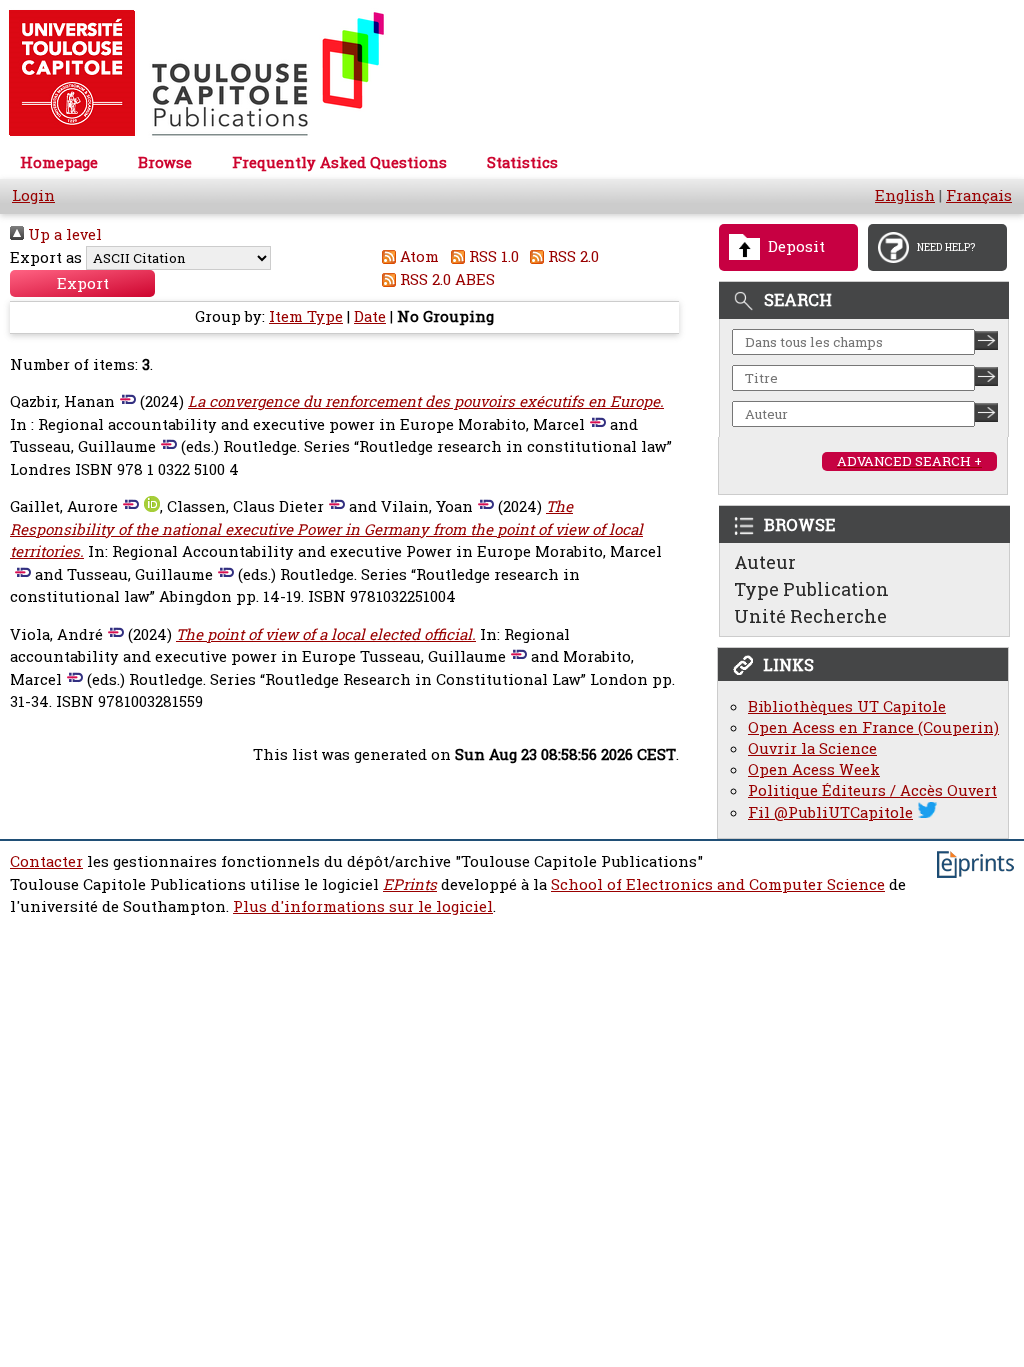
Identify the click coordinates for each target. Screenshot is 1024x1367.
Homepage (59, 162)
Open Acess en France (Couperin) (873, 727)
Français (979, 195)
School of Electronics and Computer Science (718, 884)
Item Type (306, 316)
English (905, 195)
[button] (82, 283)
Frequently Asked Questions (339, 162)
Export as (46, 257)
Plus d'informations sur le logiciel (363, 906)
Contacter (46, 861)
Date (370, 316)
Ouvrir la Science (812, 748)
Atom (417, 256)
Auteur (765, 562)
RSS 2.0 (571, 256)
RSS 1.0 (492, 256)
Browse (165, 162)
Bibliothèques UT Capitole (847, 706)
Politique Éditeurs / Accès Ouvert (872, 790)
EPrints (410, 884)
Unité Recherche (810, 616)
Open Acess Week (814, 769)
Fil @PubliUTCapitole (830, 812)
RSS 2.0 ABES (445, 279)
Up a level (63, 234)
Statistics (522, 162)
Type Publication (811, 589)
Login (33, 195)
